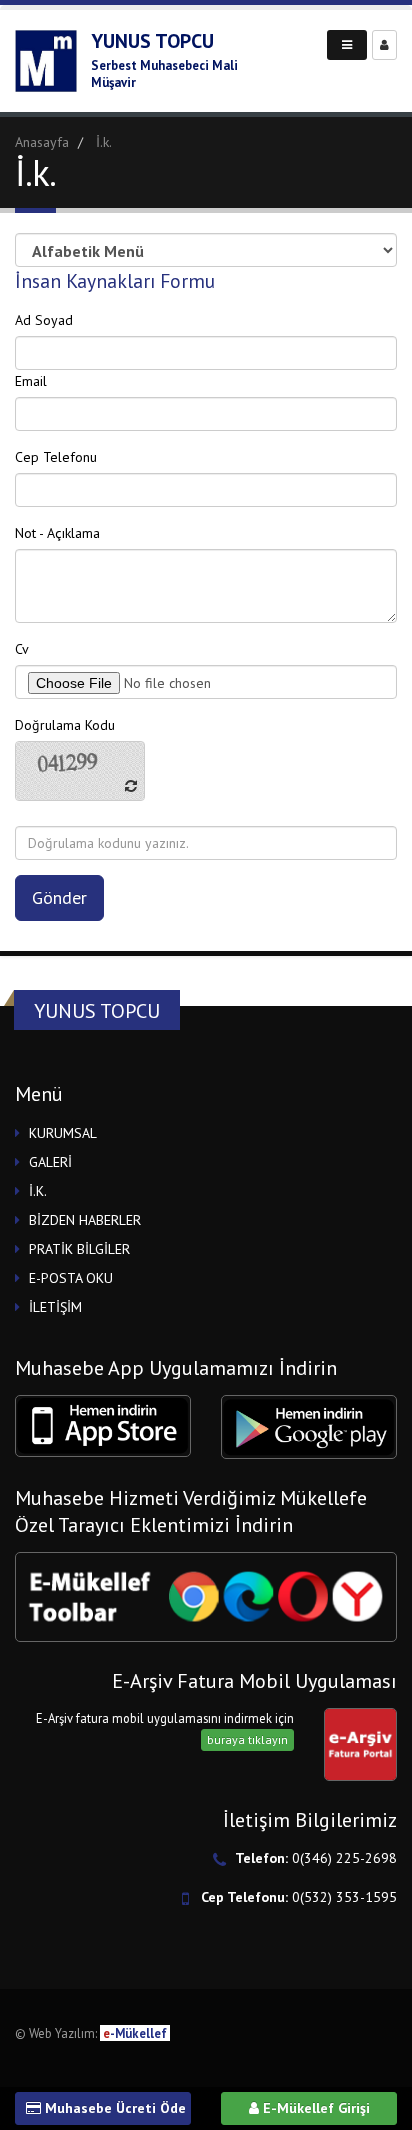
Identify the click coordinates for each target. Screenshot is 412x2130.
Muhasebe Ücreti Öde (113, 2108)
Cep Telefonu (56, 457)
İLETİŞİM (55, 1307)
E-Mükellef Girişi (314, 2108)
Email (31, 381)
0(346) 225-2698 (344, 1858)
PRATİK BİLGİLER (79, 1249)
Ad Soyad (44, 320)
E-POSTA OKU (71, 1278)
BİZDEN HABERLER (85, 1220)
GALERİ (50, 1162)
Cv (22, 649)
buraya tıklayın (247, 1739)
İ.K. (38, 1191)
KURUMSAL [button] (63, 1133)
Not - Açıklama (57, 533)
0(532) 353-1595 (344, 1897)
